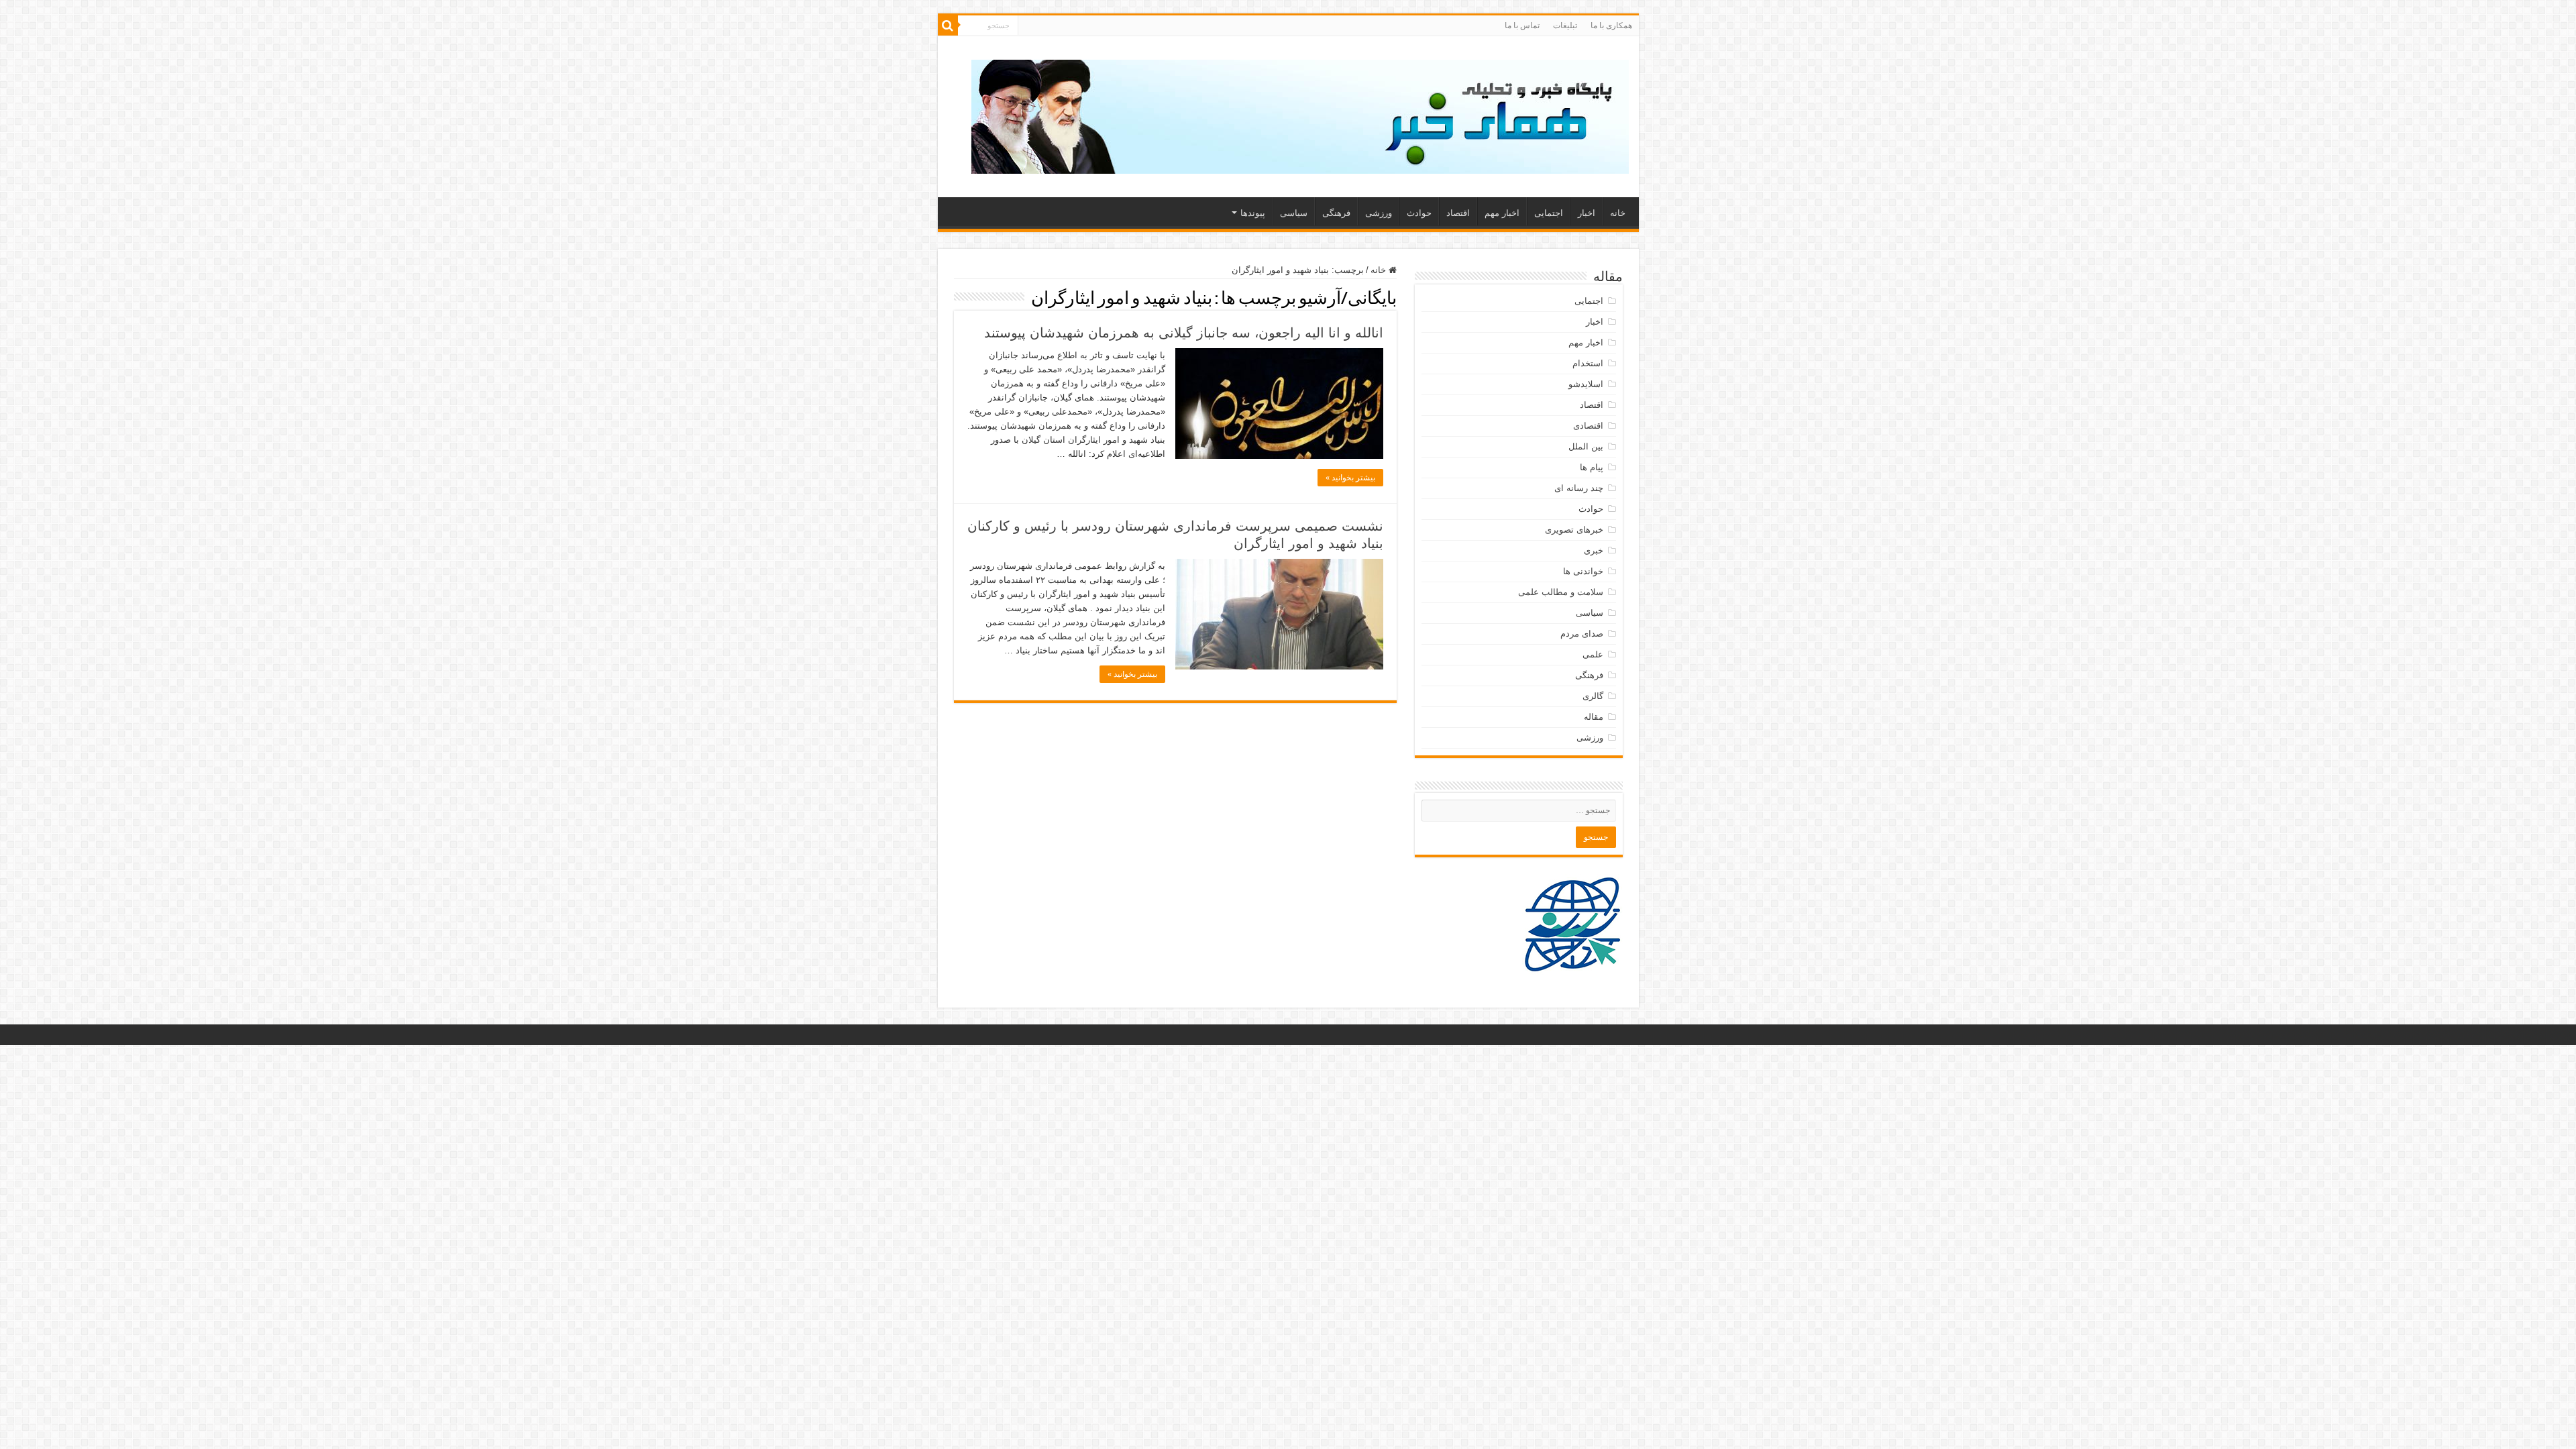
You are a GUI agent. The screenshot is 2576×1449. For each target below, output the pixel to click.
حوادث (1419, 213)
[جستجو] (948, 25)
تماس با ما (1522, 25)
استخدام (1588, 363)
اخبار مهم (1502, 213)
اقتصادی (1588, 426)
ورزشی (1379, 213)
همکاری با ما (1611, 25)
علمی (1593, 654)
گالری (1593, 696)
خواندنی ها (1583, 571)
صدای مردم (1582, 634)
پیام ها (1592, 467)
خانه (1618, 213)
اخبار (1587, 213)
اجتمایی (1549, 213)
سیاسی (1294, 213)
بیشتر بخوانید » (1350, 478)
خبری (1594, 550)
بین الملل (1586, 446)
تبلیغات (1565, 25)
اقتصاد (1458, 213)
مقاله (1594, 717)
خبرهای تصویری (1574, 530)
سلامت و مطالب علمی (1561, 592)
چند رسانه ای (1579, 488)
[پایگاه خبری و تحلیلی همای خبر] (1300, 114)
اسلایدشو (1586, 384)
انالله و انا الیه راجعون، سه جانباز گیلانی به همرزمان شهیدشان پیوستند (1184, 333)
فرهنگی (1336, 213)
